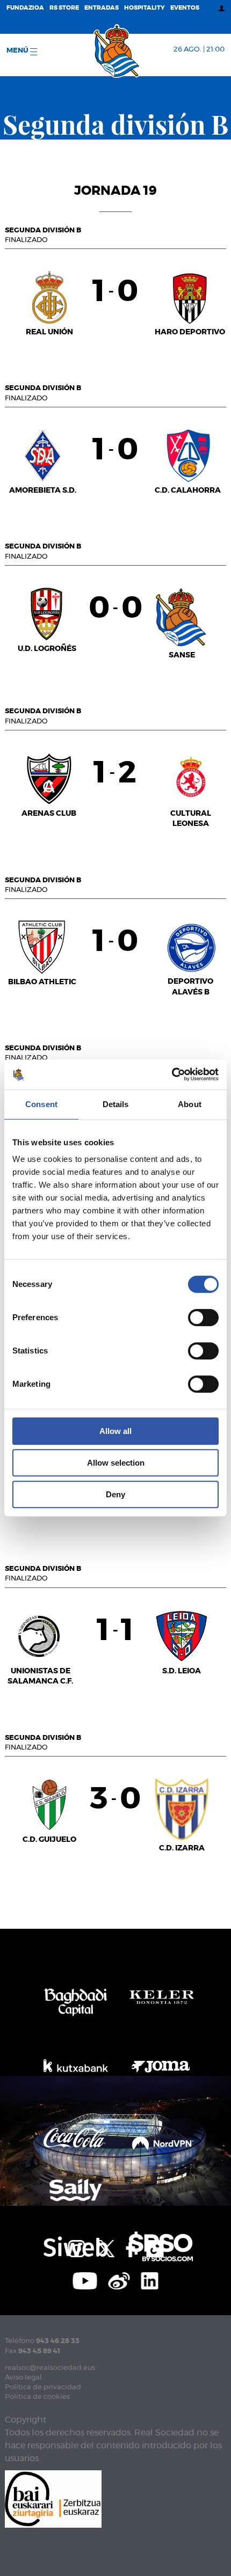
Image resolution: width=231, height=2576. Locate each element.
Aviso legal (23, 2378)
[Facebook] (130, 2248)
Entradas (102, 8)
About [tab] (190, 1104)
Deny (115, 1494)
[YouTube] (85, 2280)
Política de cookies (37, 2397)
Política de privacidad (43, 2387)
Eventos (185, 8)
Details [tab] (116, 1104)
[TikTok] (155, 2248)
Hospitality (145, 8)
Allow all (115, 1431)
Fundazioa (25, 8)
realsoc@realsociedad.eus (50, 2368)
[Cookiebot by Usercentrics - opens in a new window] (172, 1074)
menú (18, 51)
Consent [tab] (41, 1104)
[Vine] (119, 2280)
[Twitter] (105, 2248)
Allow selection (116, 1463)
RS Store (64, 8)
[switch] (203, 1318)
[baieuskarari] (53, 2498)
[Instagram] (76, 2248)
